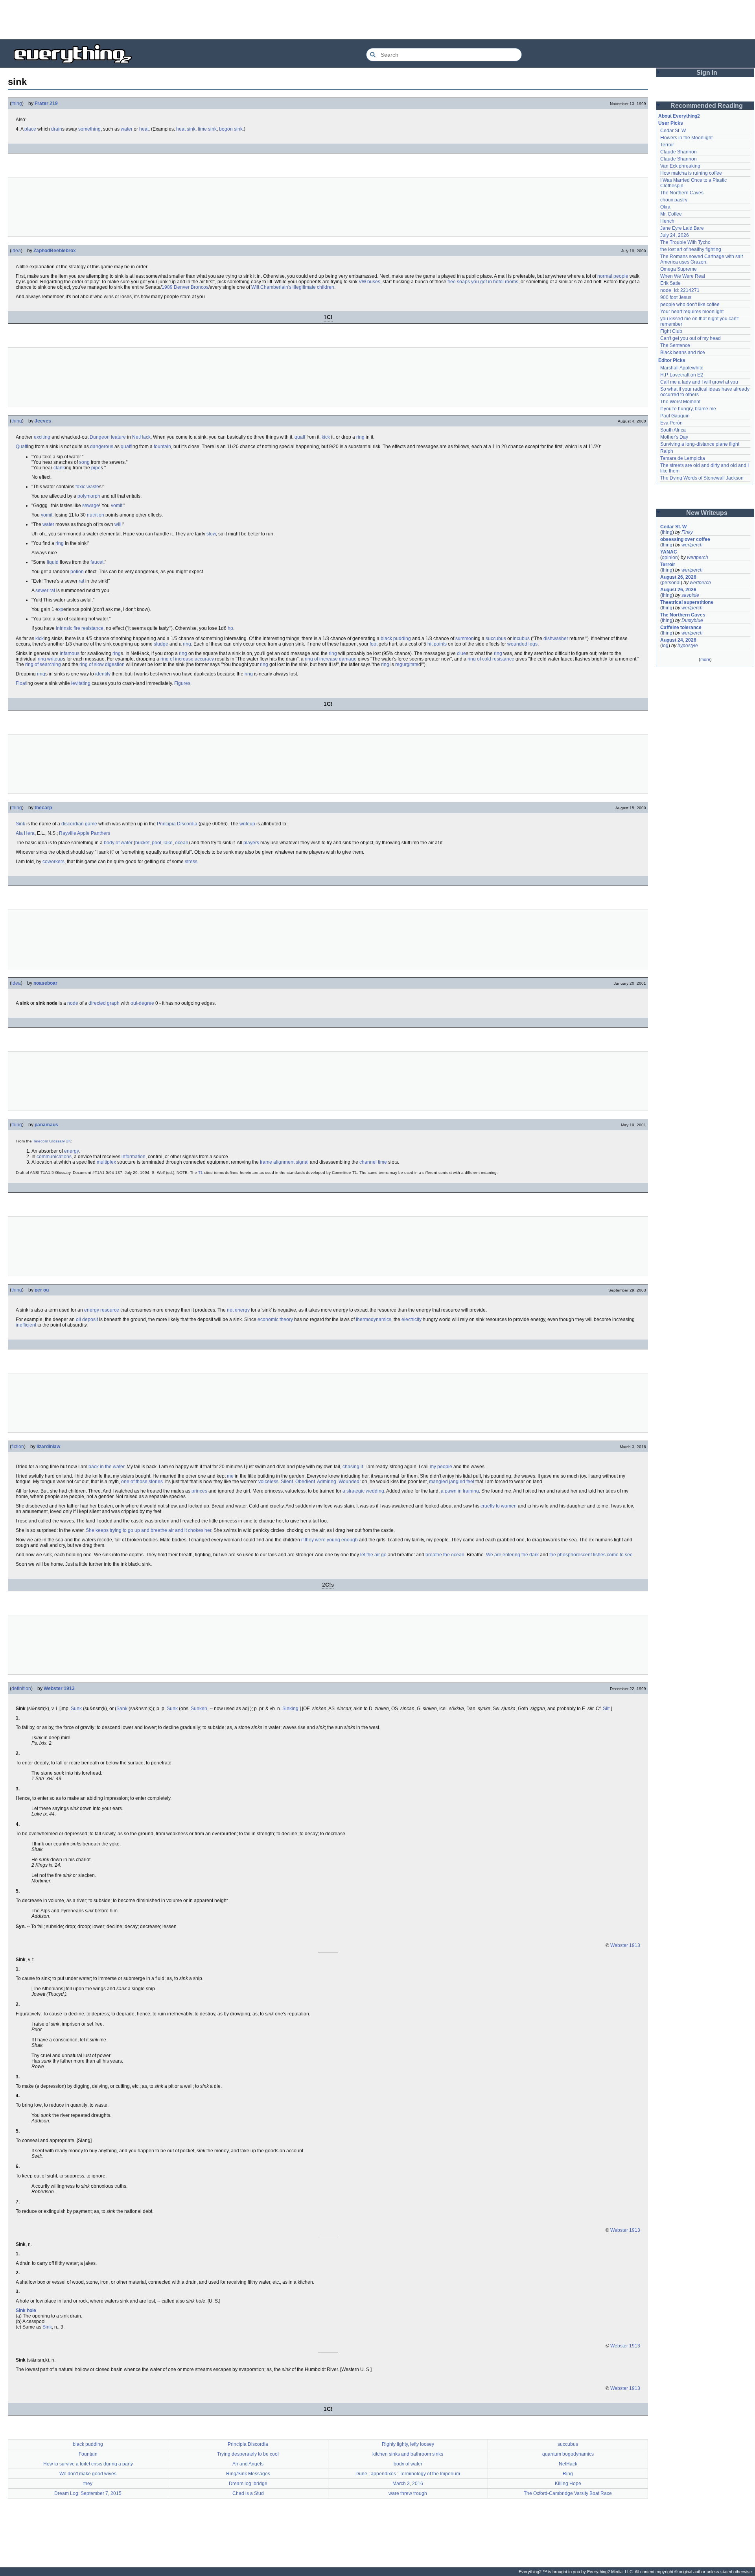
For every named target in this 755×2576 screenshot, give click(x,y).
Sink (20, 824)
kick (326, 437)
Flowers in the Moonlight (686, 138)
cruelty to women (499, 1506)
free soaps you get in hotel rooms (483, 282)
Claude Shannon (679, 152)
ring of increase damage (331, 659)
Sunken (199, 1709)
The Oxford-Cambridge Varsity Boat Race (568, 2493)
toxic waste (87, 487)
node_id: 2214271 (680, 290)
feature (118, 437)
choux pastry (674, 200)
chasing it (353, 1467)
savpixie (690, 595)
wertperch (692, 545)
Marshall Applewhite (682, 368)
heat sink (186, 129)
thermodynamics (374, 1319)
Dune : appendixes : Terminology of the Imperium (408, 2474)
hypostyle (688, 646)
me (230, 1476)
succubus (496, 638)
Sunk (76, 1709)
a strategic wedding (363, 1491)
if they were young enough (330, 1540)
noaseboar (45, 983)
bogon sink (231, 129)
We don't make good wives (88, 2474)
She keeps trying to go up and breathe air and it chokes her (148, 1530)
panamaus (46, 1125)
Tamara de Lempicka (683, 458)
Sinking (290, 1709)
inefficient (26, 1325)
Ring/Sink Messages (248, 2474)
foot (374, 644)
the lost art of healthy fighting (691, 249)
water (127, 129)
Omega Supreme (679, 269)
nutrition (96, 515)
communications (54, 1157)
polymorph (89, 496)
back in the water (106, 1467)
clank (59, 468)
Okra (665, 207)
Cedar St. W (673, 131)
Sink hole (26, 2310)
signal (302, 1162)
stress (191, 862)
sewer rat (45, 590)
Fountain (88, 2454)
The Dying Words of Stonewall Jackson (702, 478)
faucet (97, 562)
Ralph (667, 451)
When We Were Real (683, 276)
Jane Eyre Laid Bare (682, 228)
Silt (606, 1709)
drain (57, 129)
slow (211, 534)
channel (368, 1162)
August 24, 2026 (678, 640)
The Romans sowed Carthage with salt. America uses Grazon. (703, 259)
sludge (161, 644)
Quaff (21, 447)
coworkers (53, 862)
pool (157, 843)
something (89, 129)
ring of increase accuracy (187, 659)
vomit (117, 506)
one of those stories (142, 1482)
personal (671, 583)
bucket (142, 843)
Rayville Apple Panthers (85, 833)
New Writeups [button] (707, 513)
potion (77, 572)
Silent (287, 1482)
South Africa (673, 430)
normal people (613, 276)
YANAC (669, 552)
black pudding (396, 638)
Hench (667, 221)
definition (21, 1688)
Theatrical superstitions (687, 602)
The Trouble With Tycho (685, 242)
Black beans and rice (683, 352)
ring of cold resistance (491, 659)
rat (81, 581)
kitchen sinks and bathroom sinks (408, 2454)
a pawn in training (460, 1491)
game (91, 824)
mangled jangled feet (452, 1482)
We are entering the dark (512, 1555)
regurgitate (407, 664)
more (705, 659)
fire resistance (88, 628)
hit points (437, 644)
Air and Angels (248, 2464)
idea (16, 251)
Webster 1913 (59, 1688)
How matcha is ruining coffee (691, 173)
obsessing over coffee (685, 539)
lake (168, 843)
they (88, 2484)
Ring (568, 2474)
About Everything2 (679, 116)
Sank (122, 1709)
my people (441, 1467)
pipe (96, 468)
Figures (182, 683)
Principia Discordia (177, 824)
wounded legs (522, 644)
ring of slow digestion (102, 664)
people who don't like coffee (690, 304)
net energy (238, 1310)
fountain (162, 447)
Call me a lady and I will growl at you (699, 382)
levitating (81, 683)
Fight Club (671, 331)
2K (69, 1141)
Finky (687, 532)
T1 (201, 1173)
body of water (118, 843)
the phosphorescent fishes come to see (591, 1555)
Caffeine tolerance (681, 627)
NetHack (141, 437)
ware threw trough (408, 2493)
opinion (670, 557)
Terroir (667, 145)
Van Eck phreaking (680, 166)
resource (110, 1310)
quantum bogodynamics (568, 2454)
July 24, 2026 (675, 235)
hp (230, 628)
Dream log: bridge (248, 2484)
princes (199, 1491)
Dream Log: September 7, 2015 (88, 2493)
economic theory (275, 1319)
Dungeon (100, 437)
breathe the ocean (445, 1555)
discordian (73, 824)
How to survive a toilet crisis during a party (88, 2464)
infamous (70, 653)
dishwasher (556, 638)
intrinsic (64, 628)
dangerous (102, 447)
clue (461, 653)
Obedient (305, 1482)
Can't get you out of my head (691, 338)
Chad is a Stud (248, 2493)
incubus (521, 638)
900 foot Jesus (676, 297)
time (382, 1162)
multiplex (106, 1162)
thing (17, 103)
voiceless (268, 1482)
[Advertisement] (377, 20)
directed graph (104, 1003)
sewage (91, 506)
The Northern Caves (682, 193)
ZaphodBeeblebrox (55, 251)
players (251, 843)
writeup (55, 659)
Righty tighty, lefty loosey (408, 2444)
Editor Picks (672, 360)
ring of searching (43, 664)
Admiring (327, 1482)
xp (61, 609)
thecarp (43, 808)
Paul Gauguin (675, 416)
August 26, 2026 (678, 577)
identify (103, 674)
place (30, 129)
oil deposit (87, 1319)
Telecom (41, 1141)
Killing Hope (568, 2484)
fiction (18, 1447)
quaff (300, 437)
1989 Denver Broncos (185, 287)
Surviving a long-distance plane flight (700, 444)
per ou (42, 1290)
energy (71, 1151)
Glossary (57, 1141)
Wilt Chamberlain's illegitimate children (293, 287)
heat (144, 129)
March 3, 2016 (408, 2484)
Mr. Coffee (671, 214)
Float (21, 683)
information (134, 1157)
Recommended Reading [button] (707, 106)
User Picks (671, 123)
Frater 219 (46, 103)
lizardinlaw (48, 1447)
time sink (207, 129)
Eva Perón (671, 423)
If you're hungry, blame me (688, 409)
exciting (42, 437)
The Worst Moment (680, 402)
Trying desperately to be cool (248, 2454)
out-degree (142, 1003)
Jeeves (43, 421)
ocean (182, 843)
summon (465, 638)
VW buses (369, 282)
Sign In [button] (707, 73)
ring (360, 437)
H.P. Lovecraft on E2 (682, 375)
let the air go (373, 1555)
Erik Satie (670, 283)
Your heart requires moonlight (692, 312)
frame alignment (277, 1162)
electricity (412, 1319)
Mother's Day (674, 437)
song (84, 462)
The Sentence (675, 345)
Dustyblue (692, 620)
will (118, 524)
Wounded (349, 1482)
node (73, 1003)
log (665, 646)
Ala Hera (25, 833)
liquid (53, 562)
